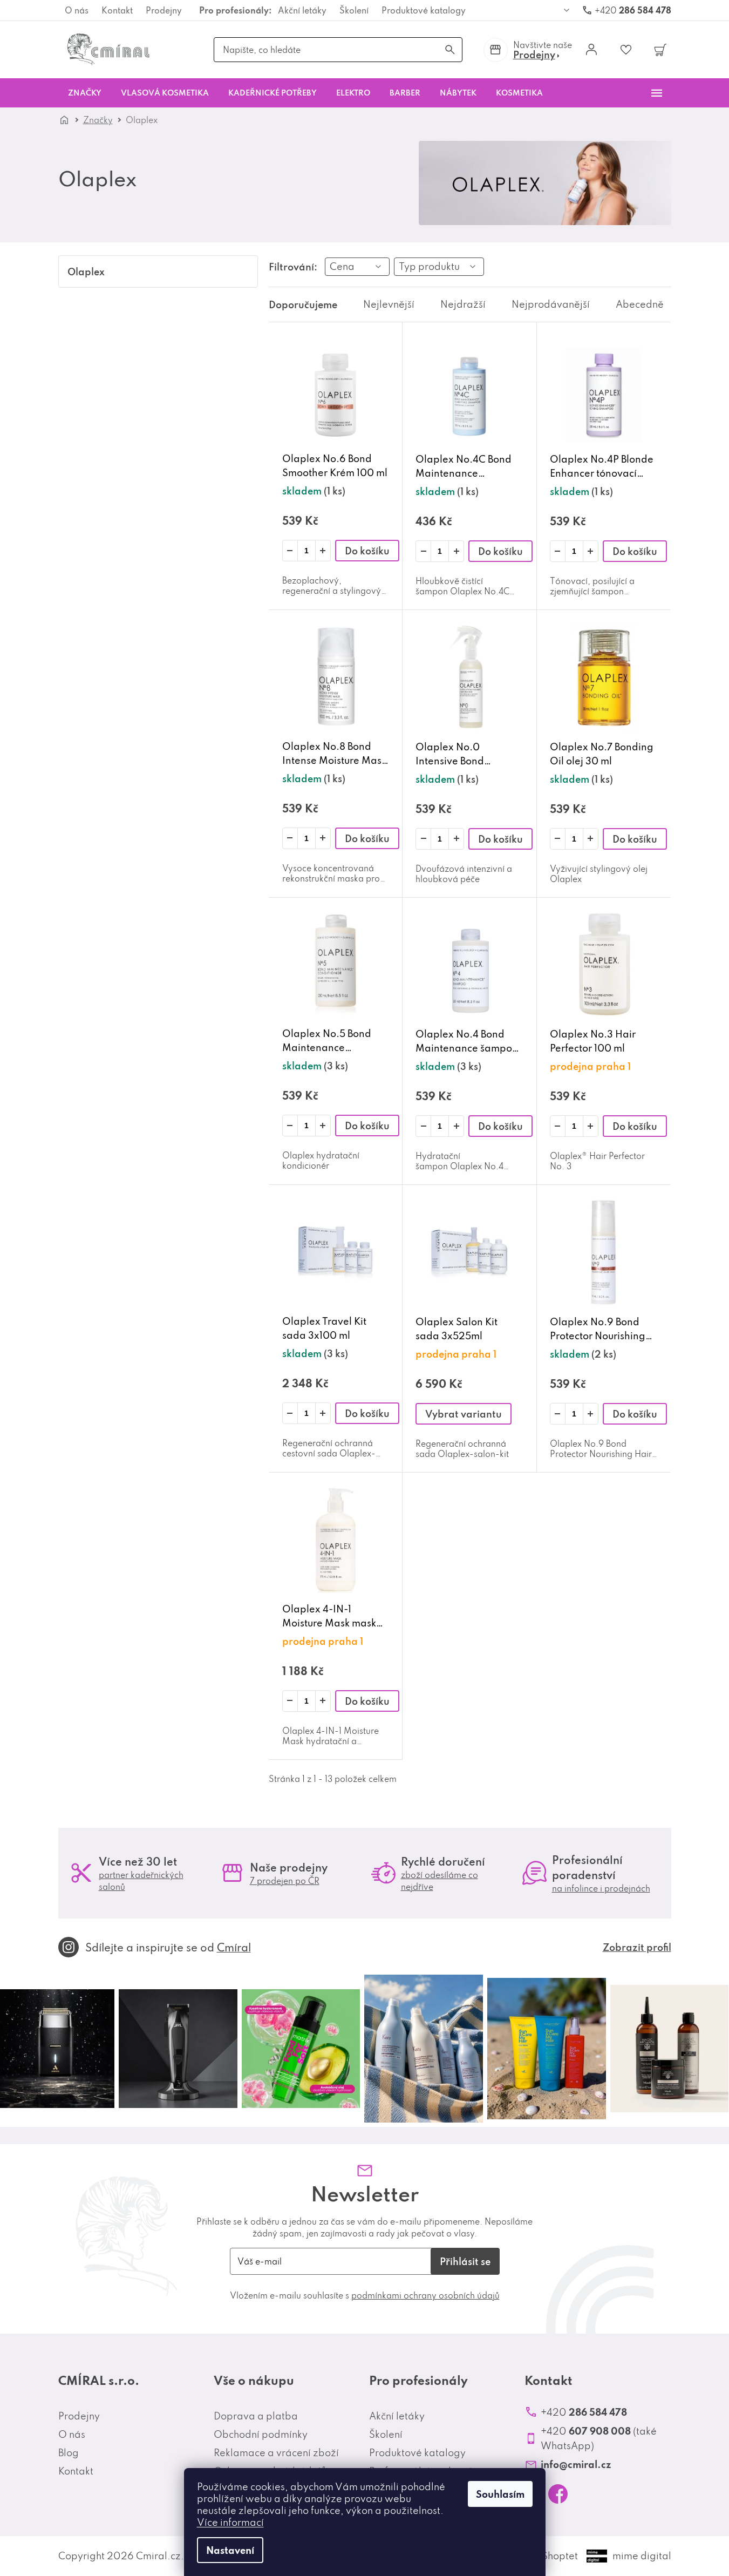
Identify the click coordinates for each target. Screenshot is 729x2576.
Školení (354, 10)
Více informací (230, 2522)
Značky (98, 120)
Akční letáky (302, 10)
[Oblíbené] (626, 50)
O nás (77, 10)
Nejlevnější (389, 304)
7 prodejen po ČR (285, 1881)
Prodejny (164, 10)
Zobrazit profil (637, 1947)
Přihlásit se (465, 2261)
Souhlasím (500, 2494)
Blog (69, 2453)
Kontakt (117, 10)
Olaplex (86, 272)
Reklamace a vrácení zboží (276, 2453)
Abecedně (640, 304)
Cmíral (234, 1947)
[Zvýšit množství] (323, 551)
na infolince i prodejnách (601, 1888)
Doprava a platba (256, 2416)
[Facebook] (558, 2494)
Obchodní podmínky (261, 2434)
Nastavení (230, 2550)
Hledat (450, 50)
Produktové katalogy (424, 10)
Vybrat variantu (464, 1414)
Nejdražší (463, 304)
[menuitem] (85, 93)
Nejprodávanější (551, 304)
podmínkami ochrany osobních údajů (425, 2295)
